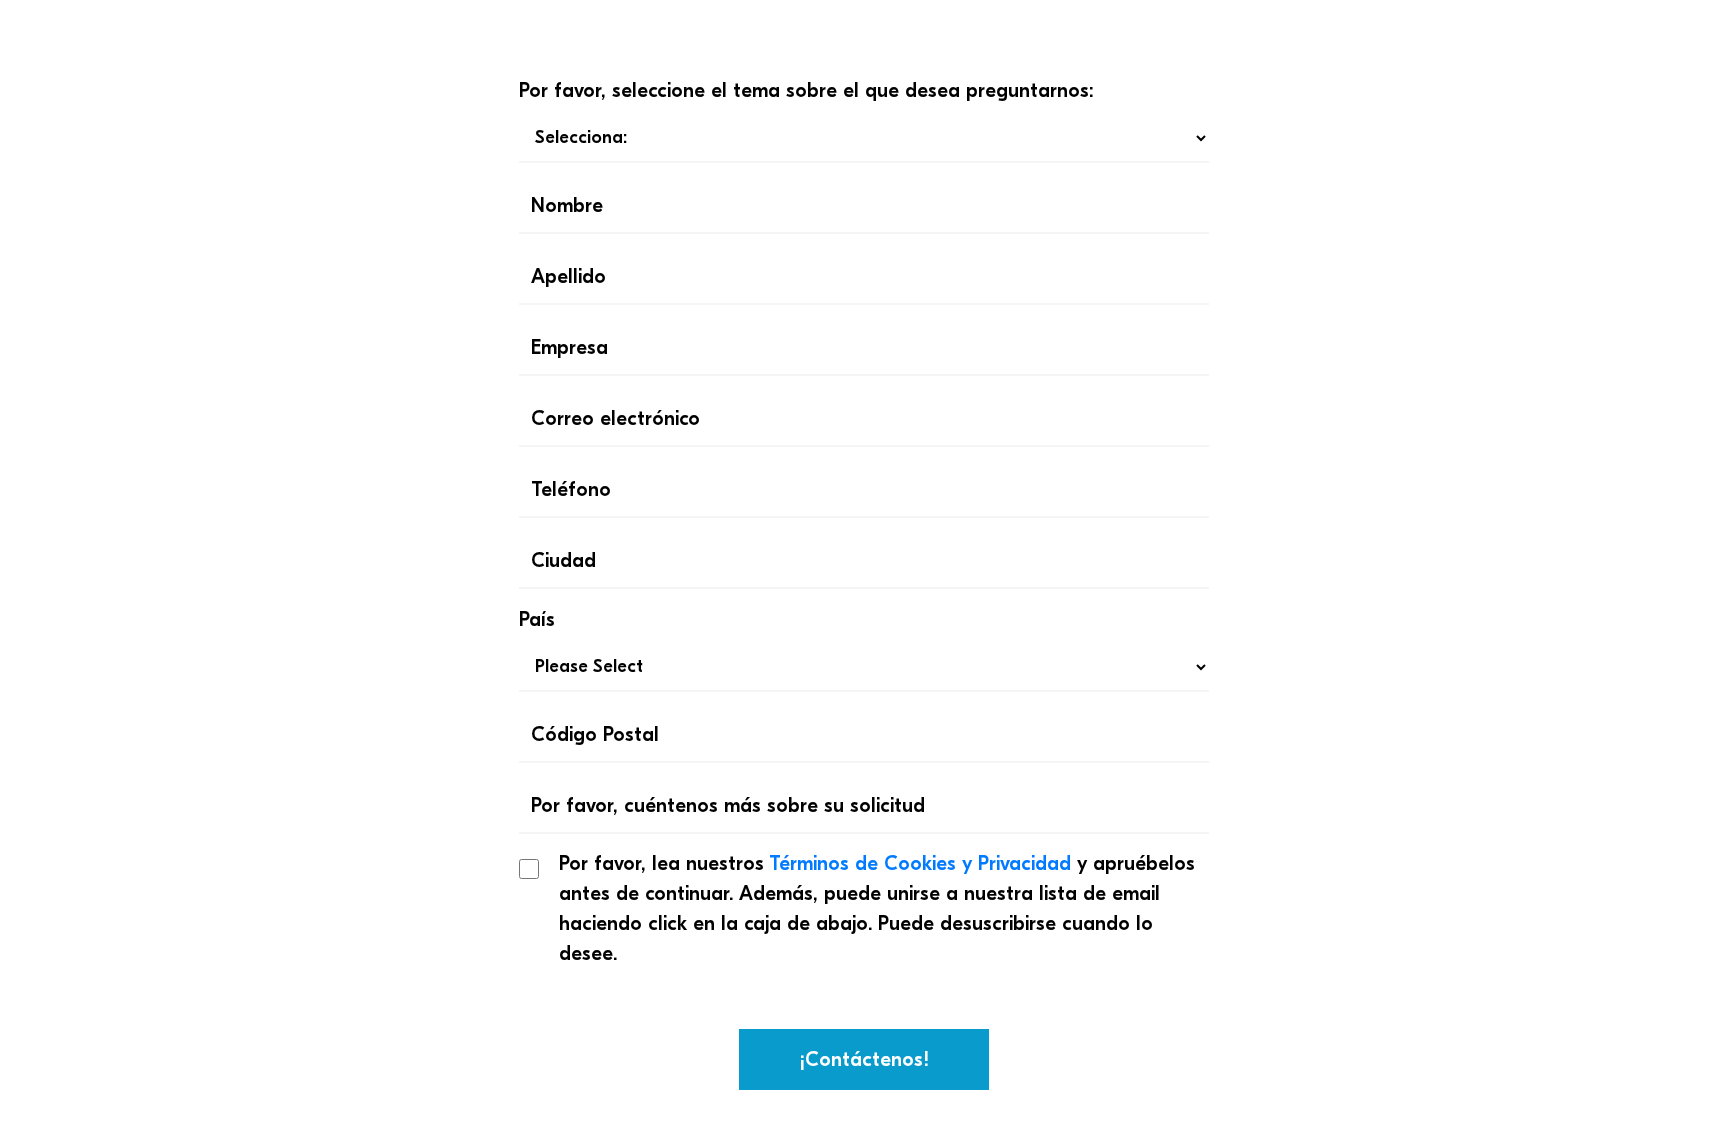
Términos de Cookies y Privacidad (920, 863)
